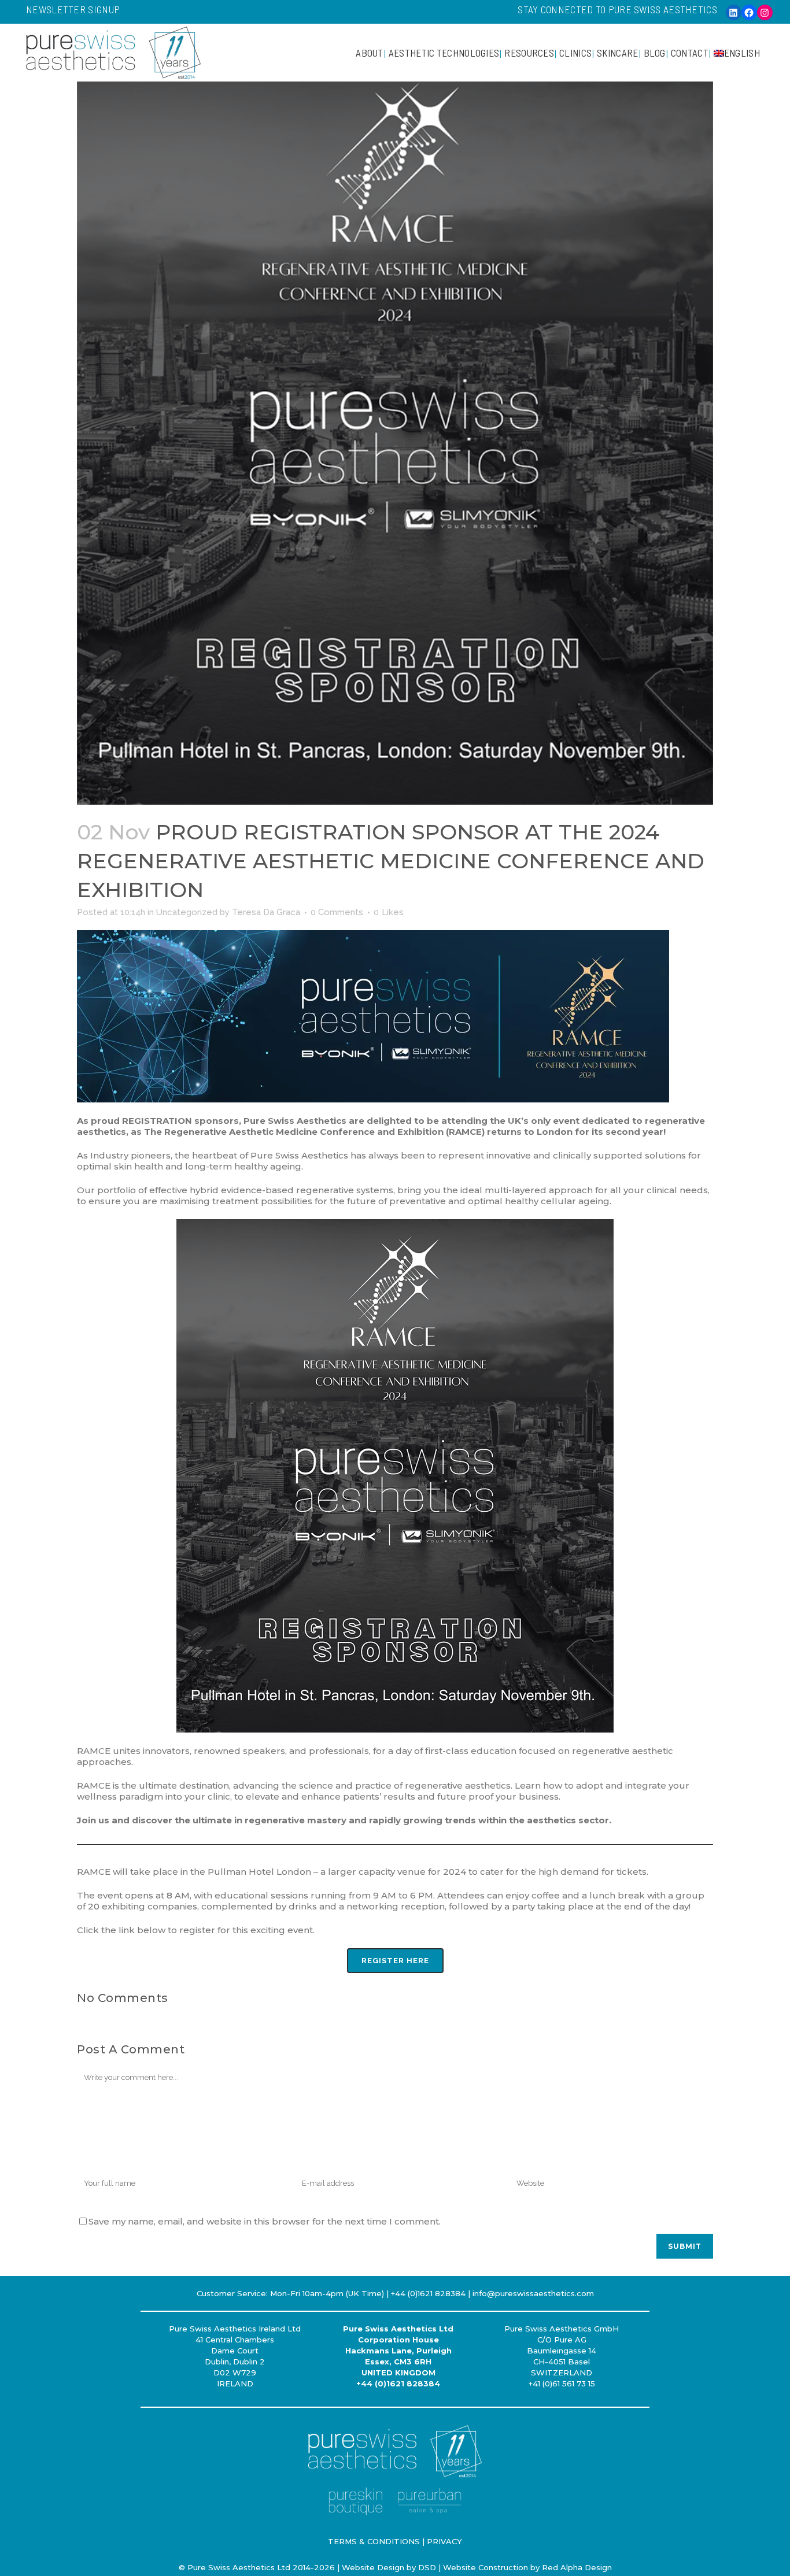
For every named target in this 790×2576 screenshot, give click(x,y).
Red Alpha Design (577, 2567)
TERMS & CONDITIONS (374, 2541)
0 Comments (337, 912)
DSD (427, 2567)
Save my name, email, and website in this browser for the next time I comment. (265, 2221)
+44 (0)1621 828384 (398, 2383)
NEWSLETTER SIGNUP (73, 9)
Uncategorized (187, 912)
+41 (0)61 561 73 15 (562, 2383)
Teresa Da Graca (266, 912)
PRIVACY (444, 2541)
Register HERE (395, 1961)
